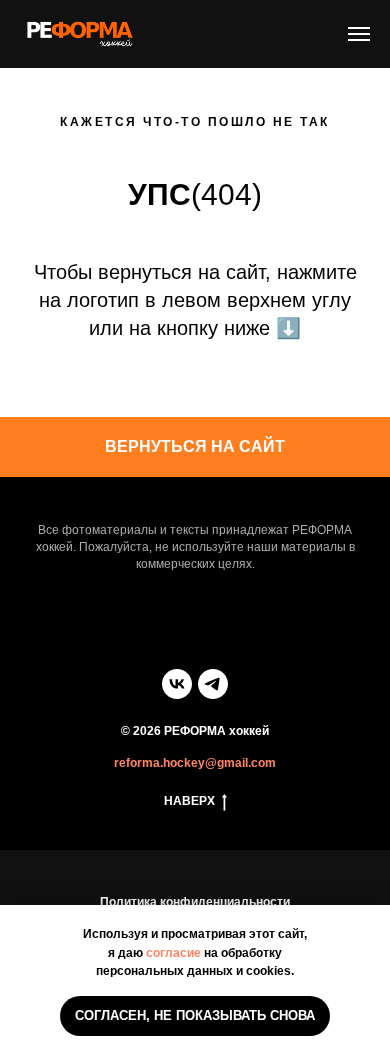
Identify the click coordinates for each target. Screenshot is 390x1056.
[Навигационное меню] (359, 34)
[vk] (177, 684)
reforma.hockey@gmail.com (195, 763)
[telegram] (213, 684)
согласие (173, 953)
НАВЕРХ (189, 801)
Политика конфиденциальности (195, 902)
